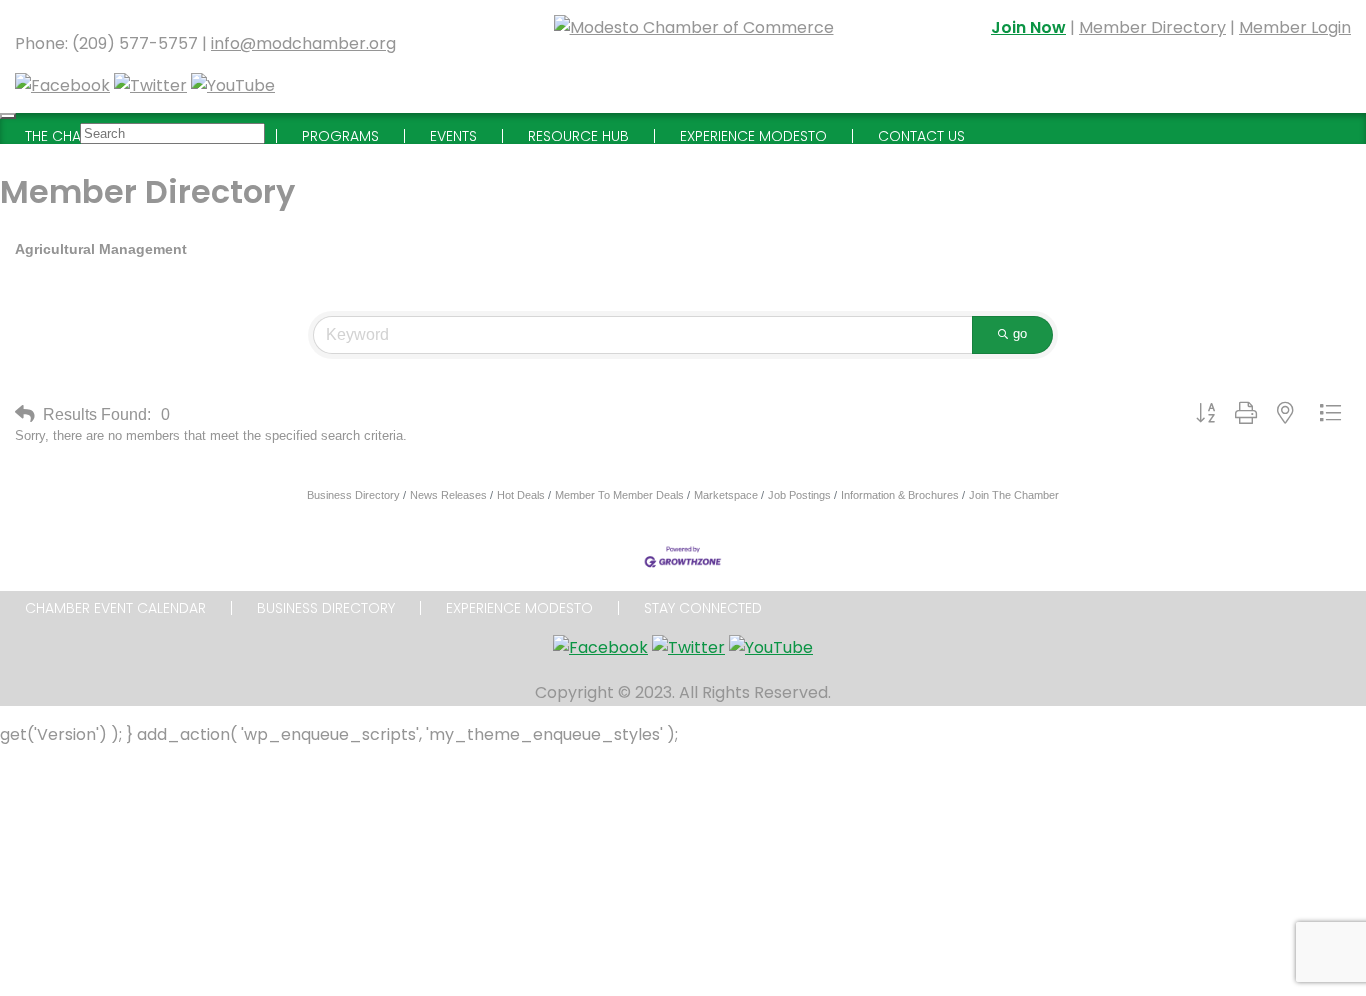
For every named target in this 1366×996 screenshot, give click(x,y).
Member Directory (1152, 27)
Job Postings (799, 495)
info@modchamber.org (303, 43)
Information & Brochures (900, 495)
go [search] (1020, 333)
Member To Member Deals (619, 495)
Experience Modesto (519, 608)
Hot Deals (521, 495)
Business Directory (353, 495)
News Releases (448, 495)
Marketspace (726, 495)
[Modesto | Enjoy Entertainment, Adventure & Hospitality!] (694, 56)
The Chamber (71, 136)
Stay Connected (703, 608)
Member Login (1295, 27)
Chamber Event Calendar (115, 608)
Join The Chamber (1014, 495)
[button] (25, 414)
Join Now (1028, 27)
